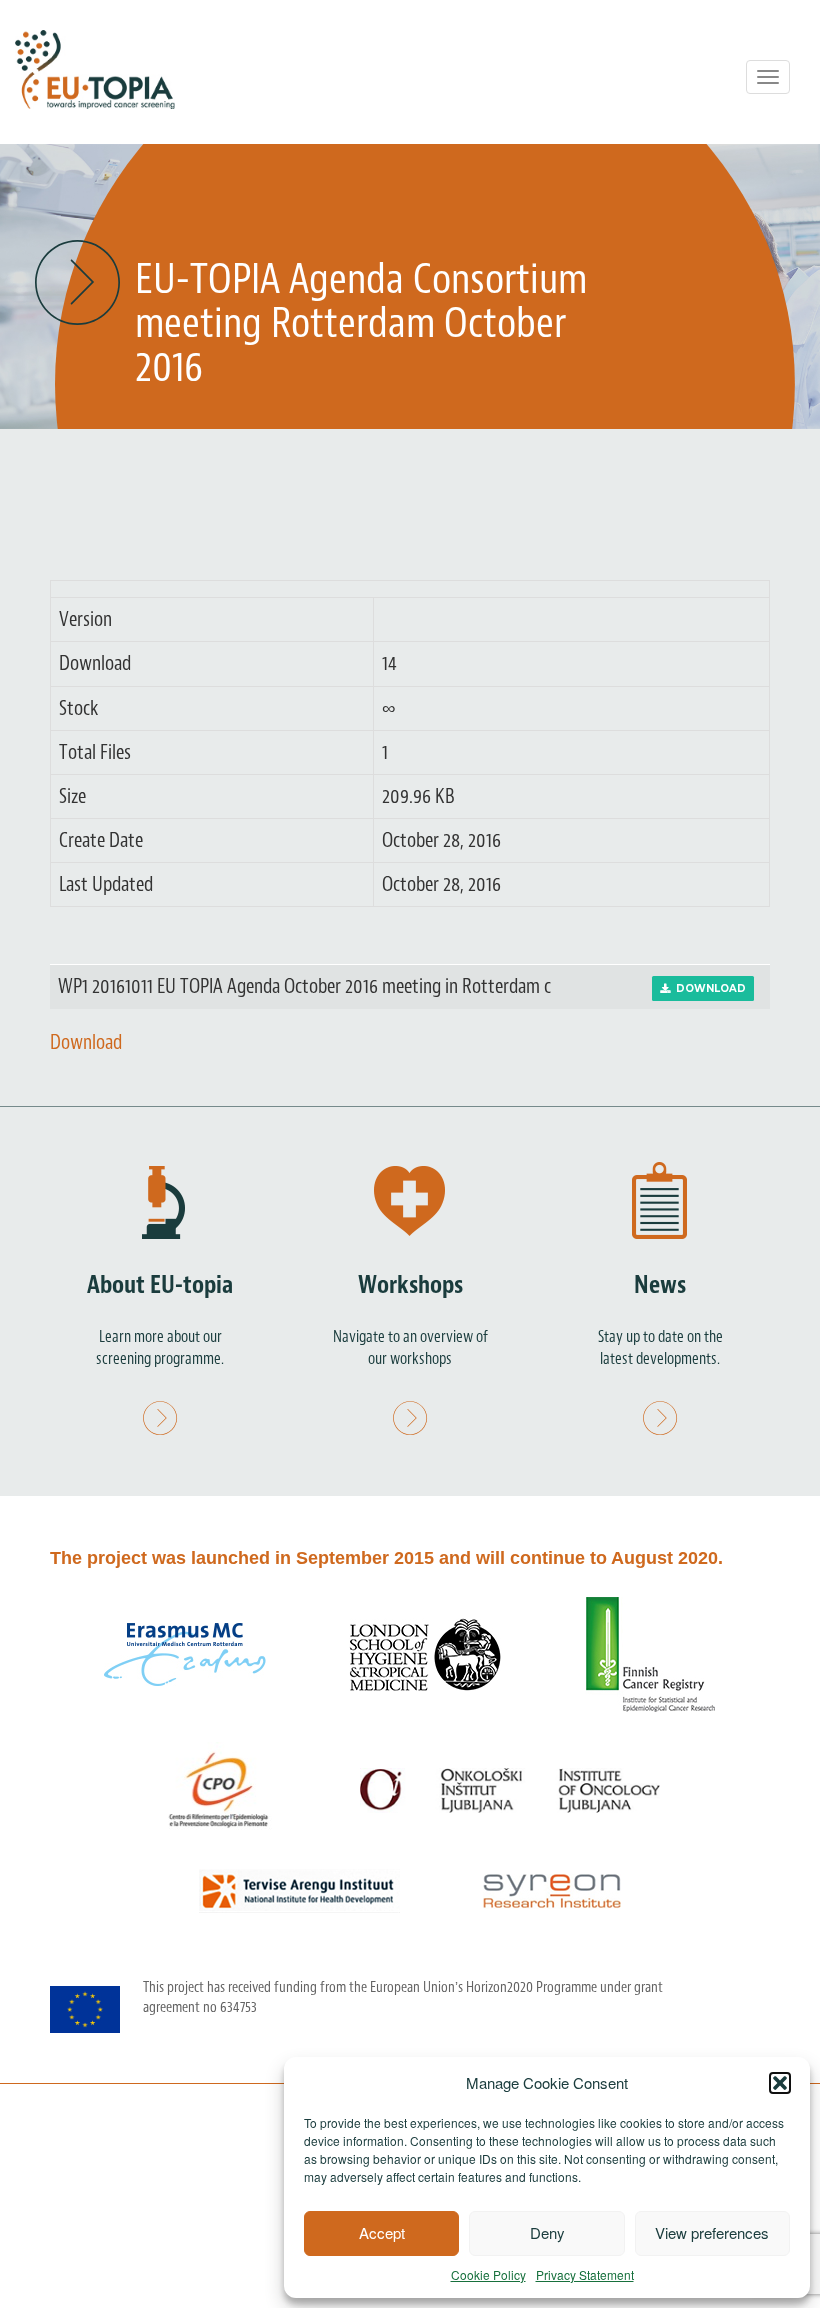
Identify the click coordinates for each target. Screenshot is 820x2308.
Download (708, 988)
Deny (547, 2232)
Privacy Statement (585, 2274)
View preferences (712, 2232)
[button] (780, 2083)
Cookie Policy (488, 2274)
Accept (382, 2232)
